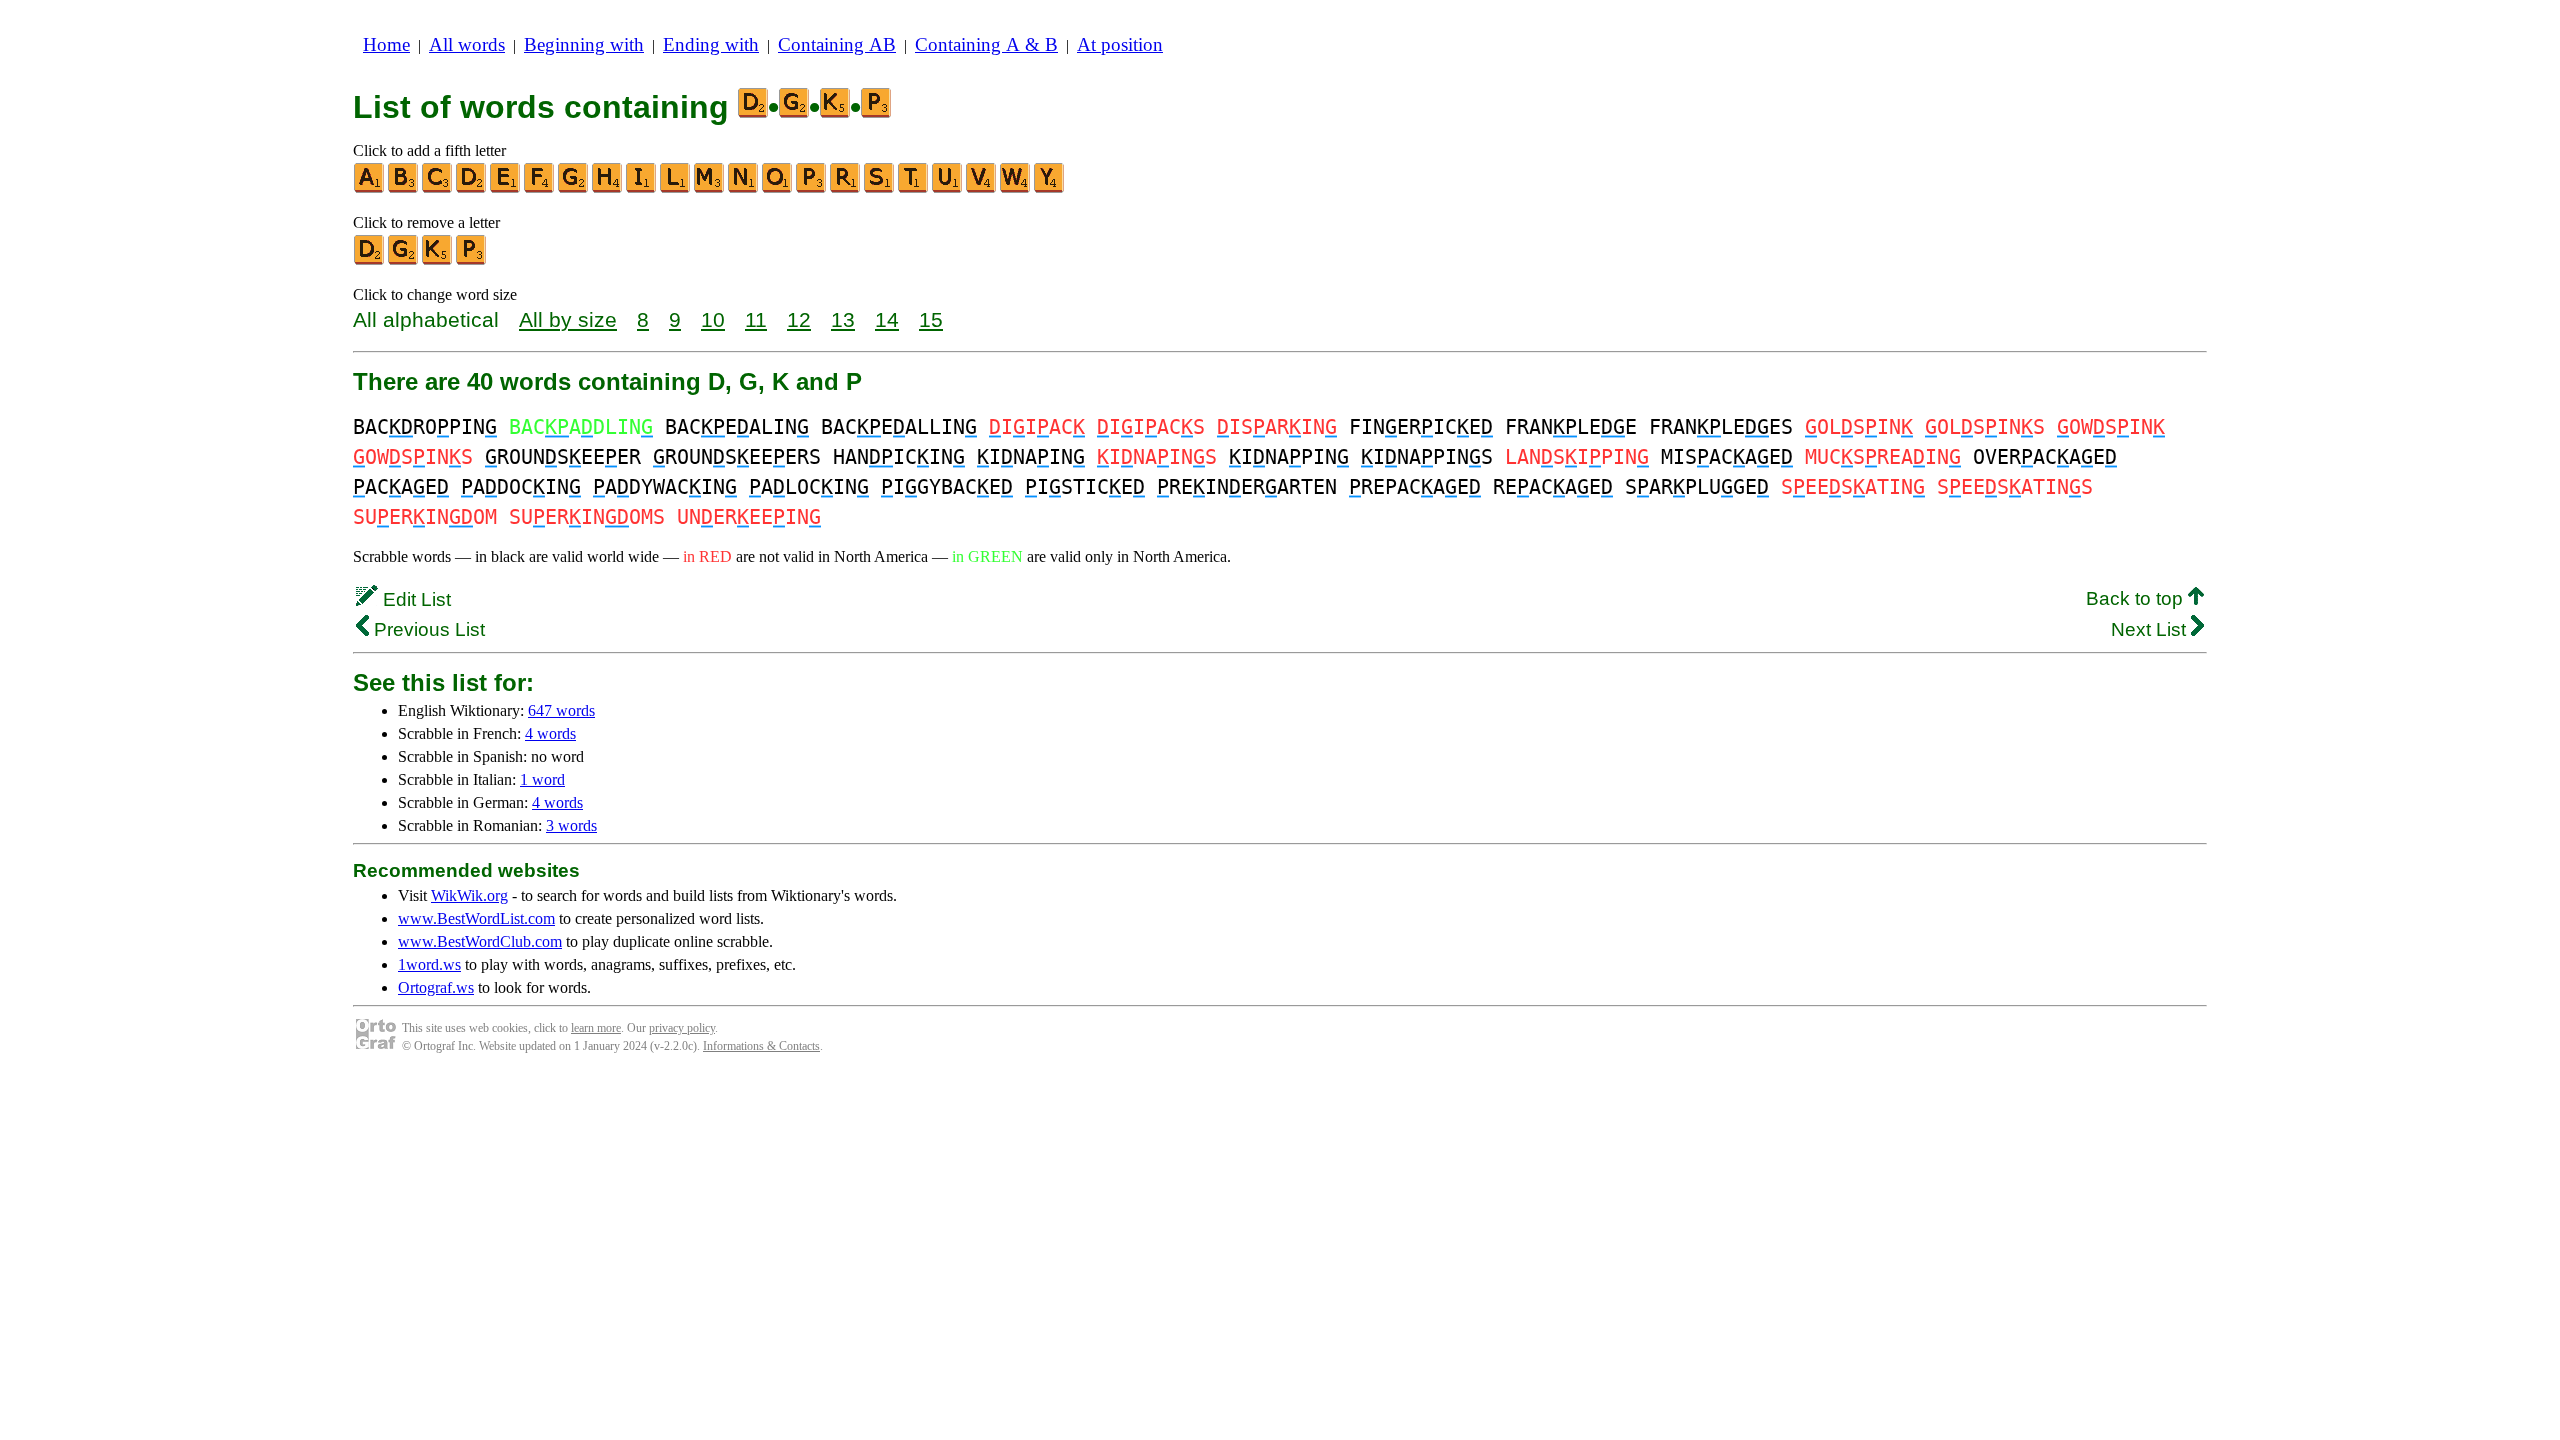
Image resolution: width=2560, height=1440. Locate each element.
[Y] (1050, 188)
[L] (676, 188)
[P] (812, 188)
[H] (608, 188)
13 (843, 319)
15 (931, 319)
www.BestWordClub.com (480, 941)
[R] (846, 188)
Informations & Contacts (761, 1046)
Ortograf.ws (436, 987)
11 (756, 319)
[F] (540, 188)
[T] (914, 188)
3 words (571, 825)
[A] (370, 188)
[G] (574, 188)
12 (799, 319)
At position (1120, 44)
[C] (438, 188)
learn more (596, 1028)
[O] (778, 188)
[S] (880, 188)
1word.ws (429, 964)
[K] (438, 260)
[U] (948, 188)
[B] (404, 188)
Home (386, 44)
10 (713, 319)
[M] (710, 188)
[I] (642, 188)
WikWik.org (469, 895)
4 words (550, 733)
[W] (1016, 188)
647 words (561, 710)
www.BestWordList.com (476, 918)
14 (887, 319)
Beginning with (584, 44)
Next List (2151, 629)
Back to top (2137, 598)
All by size (568, 319)
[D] (472, 188)
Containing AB (837, 44)
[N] (744, 188)
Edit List (414, 599)
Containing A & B (986, 44)
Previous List (427, 629)
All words (467, 44)
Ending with (711, 44)
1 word (542, 779)
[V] (982, 188)
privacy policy (682, 1028)
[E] (506, 188)
